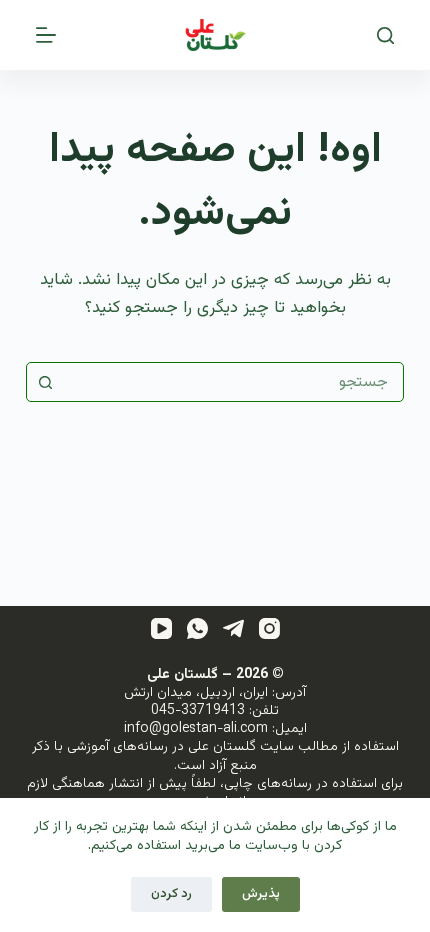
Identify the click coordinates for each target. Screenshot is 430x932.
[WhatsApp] (197, 628)
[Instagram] (269, 628)
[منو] (46, 35)
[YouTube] (161, 628)
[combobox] (234, 382)
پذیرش (261, 894)
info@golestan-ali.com (196, 729)
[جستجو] (385, 35)
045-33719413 (198, 711)
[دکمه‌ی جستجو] (46, 382)
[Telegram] (233, 628)
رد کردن (171, 894)
